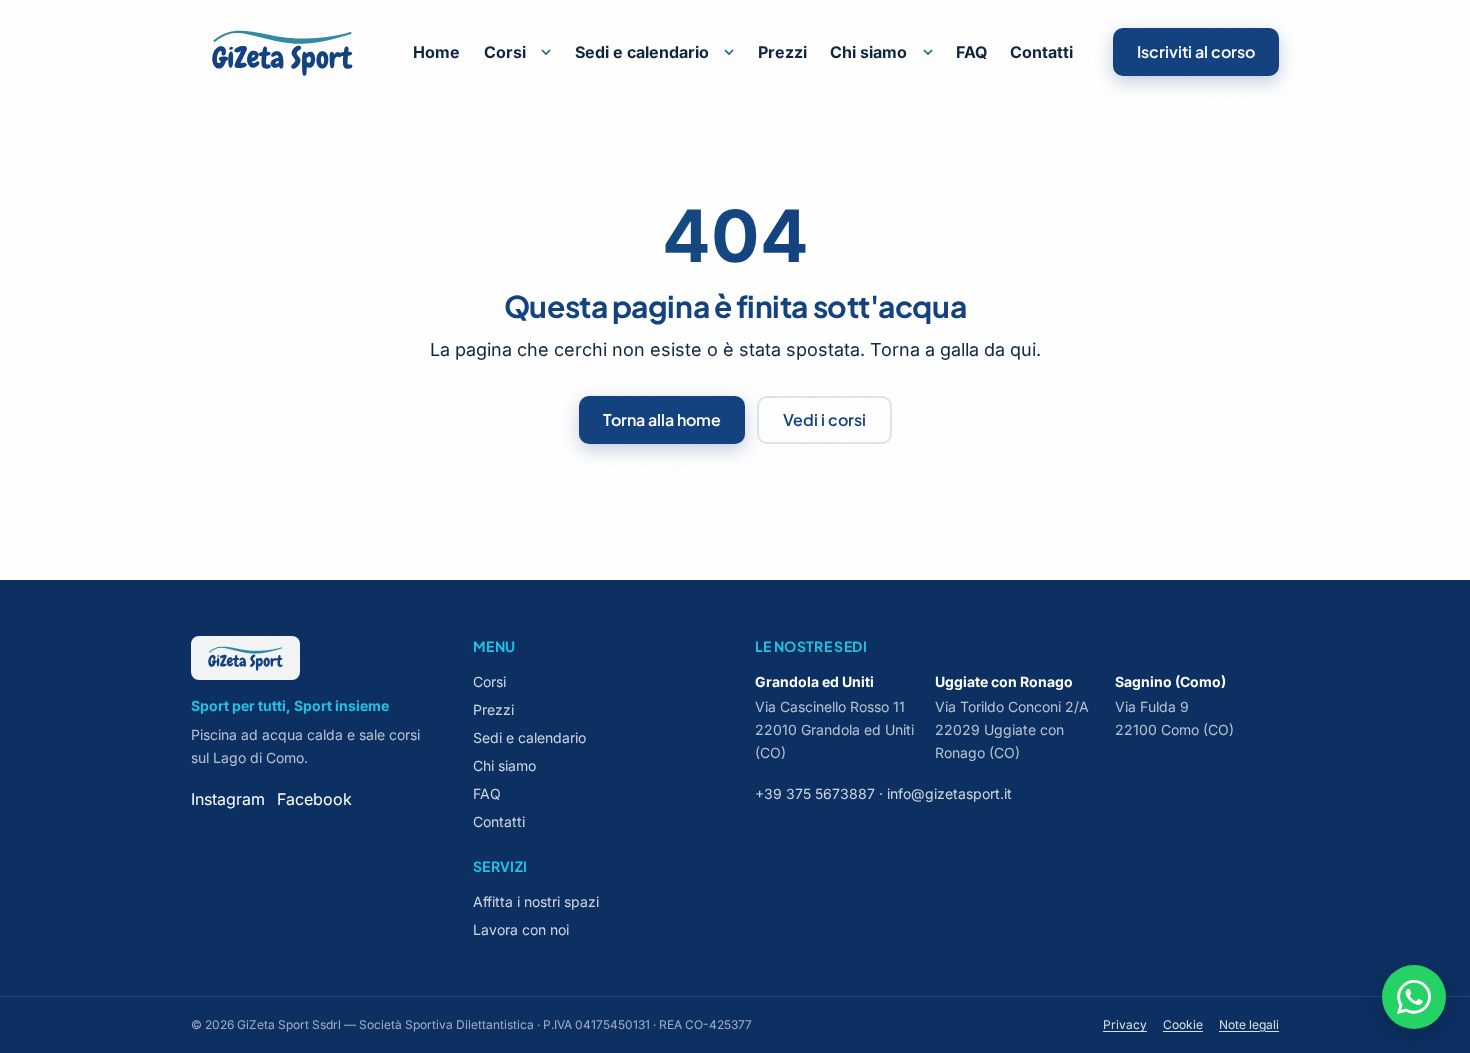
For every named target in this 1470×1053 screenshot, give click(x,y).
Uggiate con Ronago (1004, 681)
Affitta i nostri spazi (536, 901)
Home (436, 52)
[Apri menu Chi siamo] (928, 52)
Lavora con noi (521, 929)
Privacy (1125, 1024)
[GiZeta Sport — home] (282, 52)
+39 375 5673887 (815, 793)
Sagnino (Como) (1170, 681)
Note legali (1249, 1024)
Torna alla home (662, 419)
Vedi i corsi (824, 419)
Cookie (1183, 1024)
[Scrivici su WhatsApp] (1414, 997)
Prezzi (782, 52)
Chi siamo (868, 52)
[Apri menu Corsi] (546, 52)
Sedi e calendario (642, 52)
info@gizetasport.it (949, 793)
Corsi (505, 52)
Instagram (228, 799)
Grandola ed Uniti (814, 681)
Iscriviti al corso (1196, 51)
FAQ (971, 52)
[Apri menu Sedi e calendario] (729, 52)
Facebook (314, 799)
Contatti (1041, 52)
